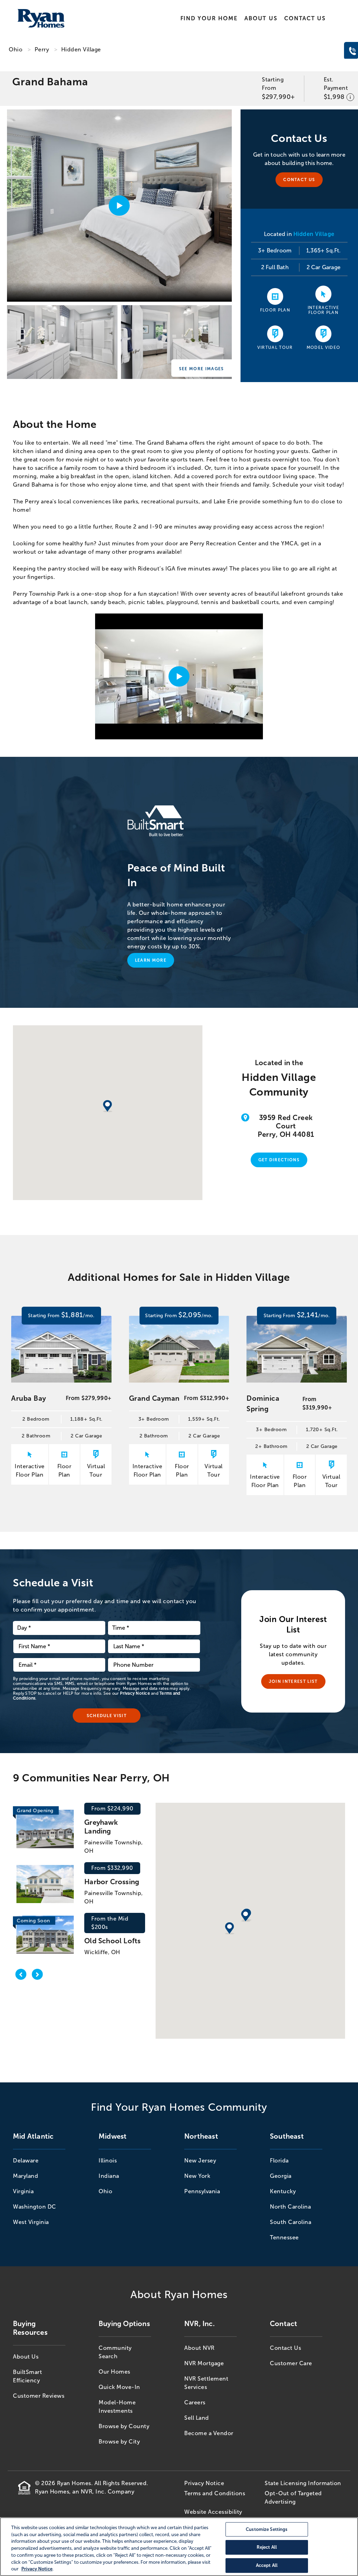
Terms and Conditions (215, 2493)
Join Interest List (293, 1681)
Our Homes (114, 2372)
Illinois (108, 2161)
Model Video (324, 347)
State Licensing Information (303, 2483)
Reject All (267, 2548)
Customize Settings (267, 2529)
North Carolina (290, 2207)
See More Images (202, 369)
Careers (195, 2402)
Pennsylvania (202, 2191)
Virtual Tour (275, 347)
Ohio (16, 49)
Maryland (26, 2176)
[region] (179, 2547)
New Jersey (200, 2161)
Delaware (26, 2161)
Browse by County (124, 2426)
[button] (246, 1916)
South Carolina (291, 2222)
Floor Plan (275, 310)
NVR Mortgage (204, 2363)
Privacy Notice (135, 1693)
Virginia (23, 2191)
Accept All (267, 2565)
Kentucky (283, 2191)
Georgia (281, 2176)
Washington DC (35, 2207)
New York (197, 2176)
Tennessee (284, 2237)
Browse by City (119, 2442)
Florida (279, 2161)
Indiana (109, 2176)
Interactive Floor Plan (324, 310)
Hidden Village (81, 49)
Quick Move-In (119, 2387)
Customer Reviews (39, 2396)
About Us (261, 18)
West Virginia (31, 2222)
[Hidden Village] (62, 344)
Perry (42, 49)
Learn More (151, 960)
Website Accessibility (213, 2512)
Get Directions (279, 1160)
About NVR (199, 2348)
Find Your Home (209, 18)
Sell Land (197, 2418)
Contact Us (305, 18)
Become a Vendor (209, 2433)
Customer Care (291, 2363)
